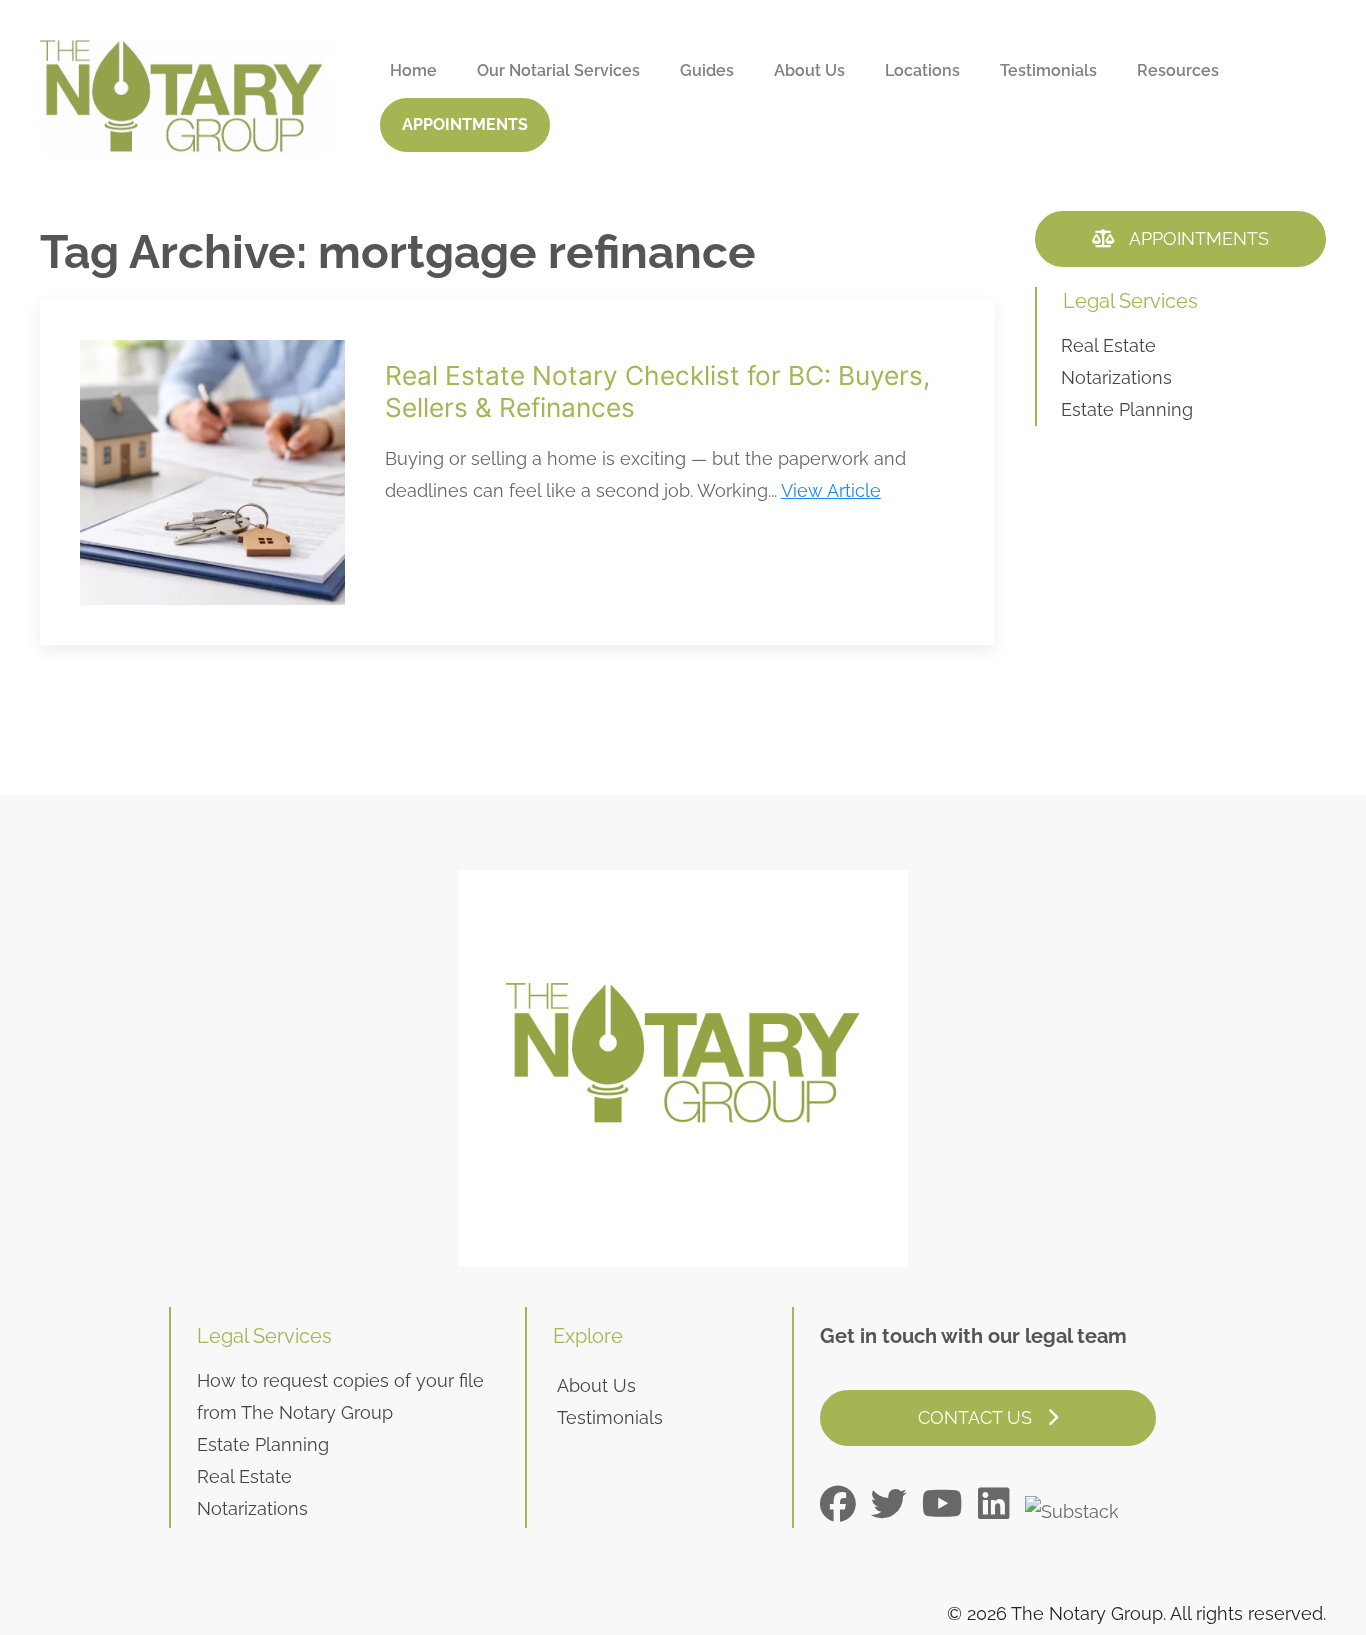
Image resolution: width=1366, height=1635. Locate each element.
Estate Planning (1127, 409)
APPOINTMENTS (465, 124)
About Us (809, 70)
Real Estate (1108, 345)
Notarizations (1116, 377)
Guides (707, 70)
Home (413, 70)
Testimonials (1048, 70)
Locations (922, 70)
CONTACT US (977, 1417)
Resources (1178, 70)
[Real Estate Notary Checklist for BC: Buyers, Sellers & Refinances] (517, 472)
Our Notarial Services (558, 70)
